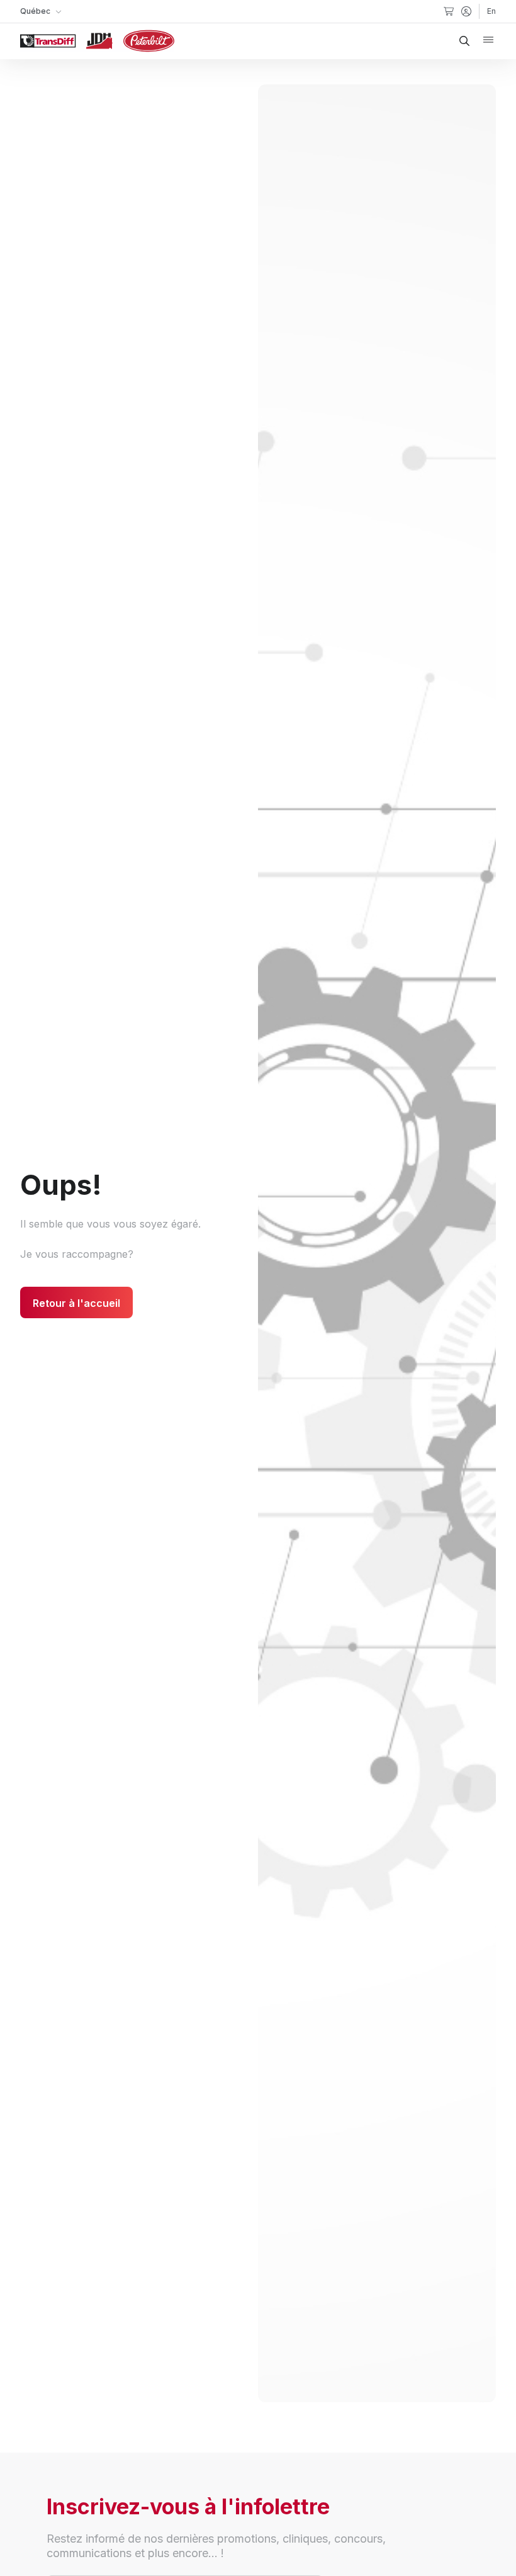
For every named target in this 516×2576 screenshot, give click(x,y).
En (491, 11)
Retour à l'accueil (76, 1303)
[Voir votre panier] (449, 11)
